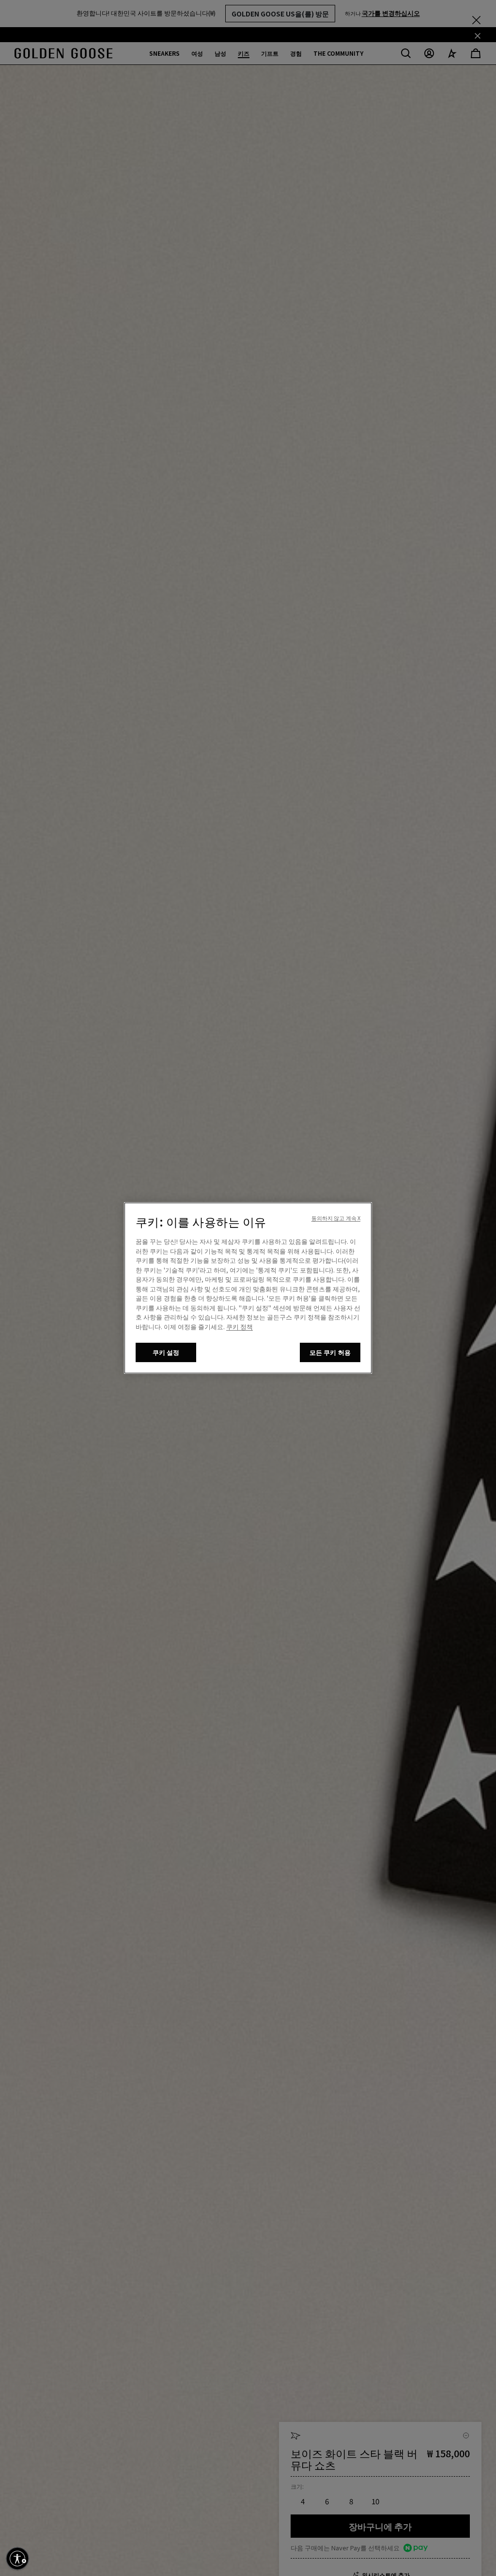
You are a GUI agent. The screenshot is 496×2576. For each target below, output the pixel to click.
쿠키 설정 (166, 1352)
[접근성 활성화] (17, 2559)
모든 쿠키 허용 (330, 1352)
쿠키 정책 (240, 1327)
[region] (248, 1288)
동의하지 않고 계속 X (336, 1218)
